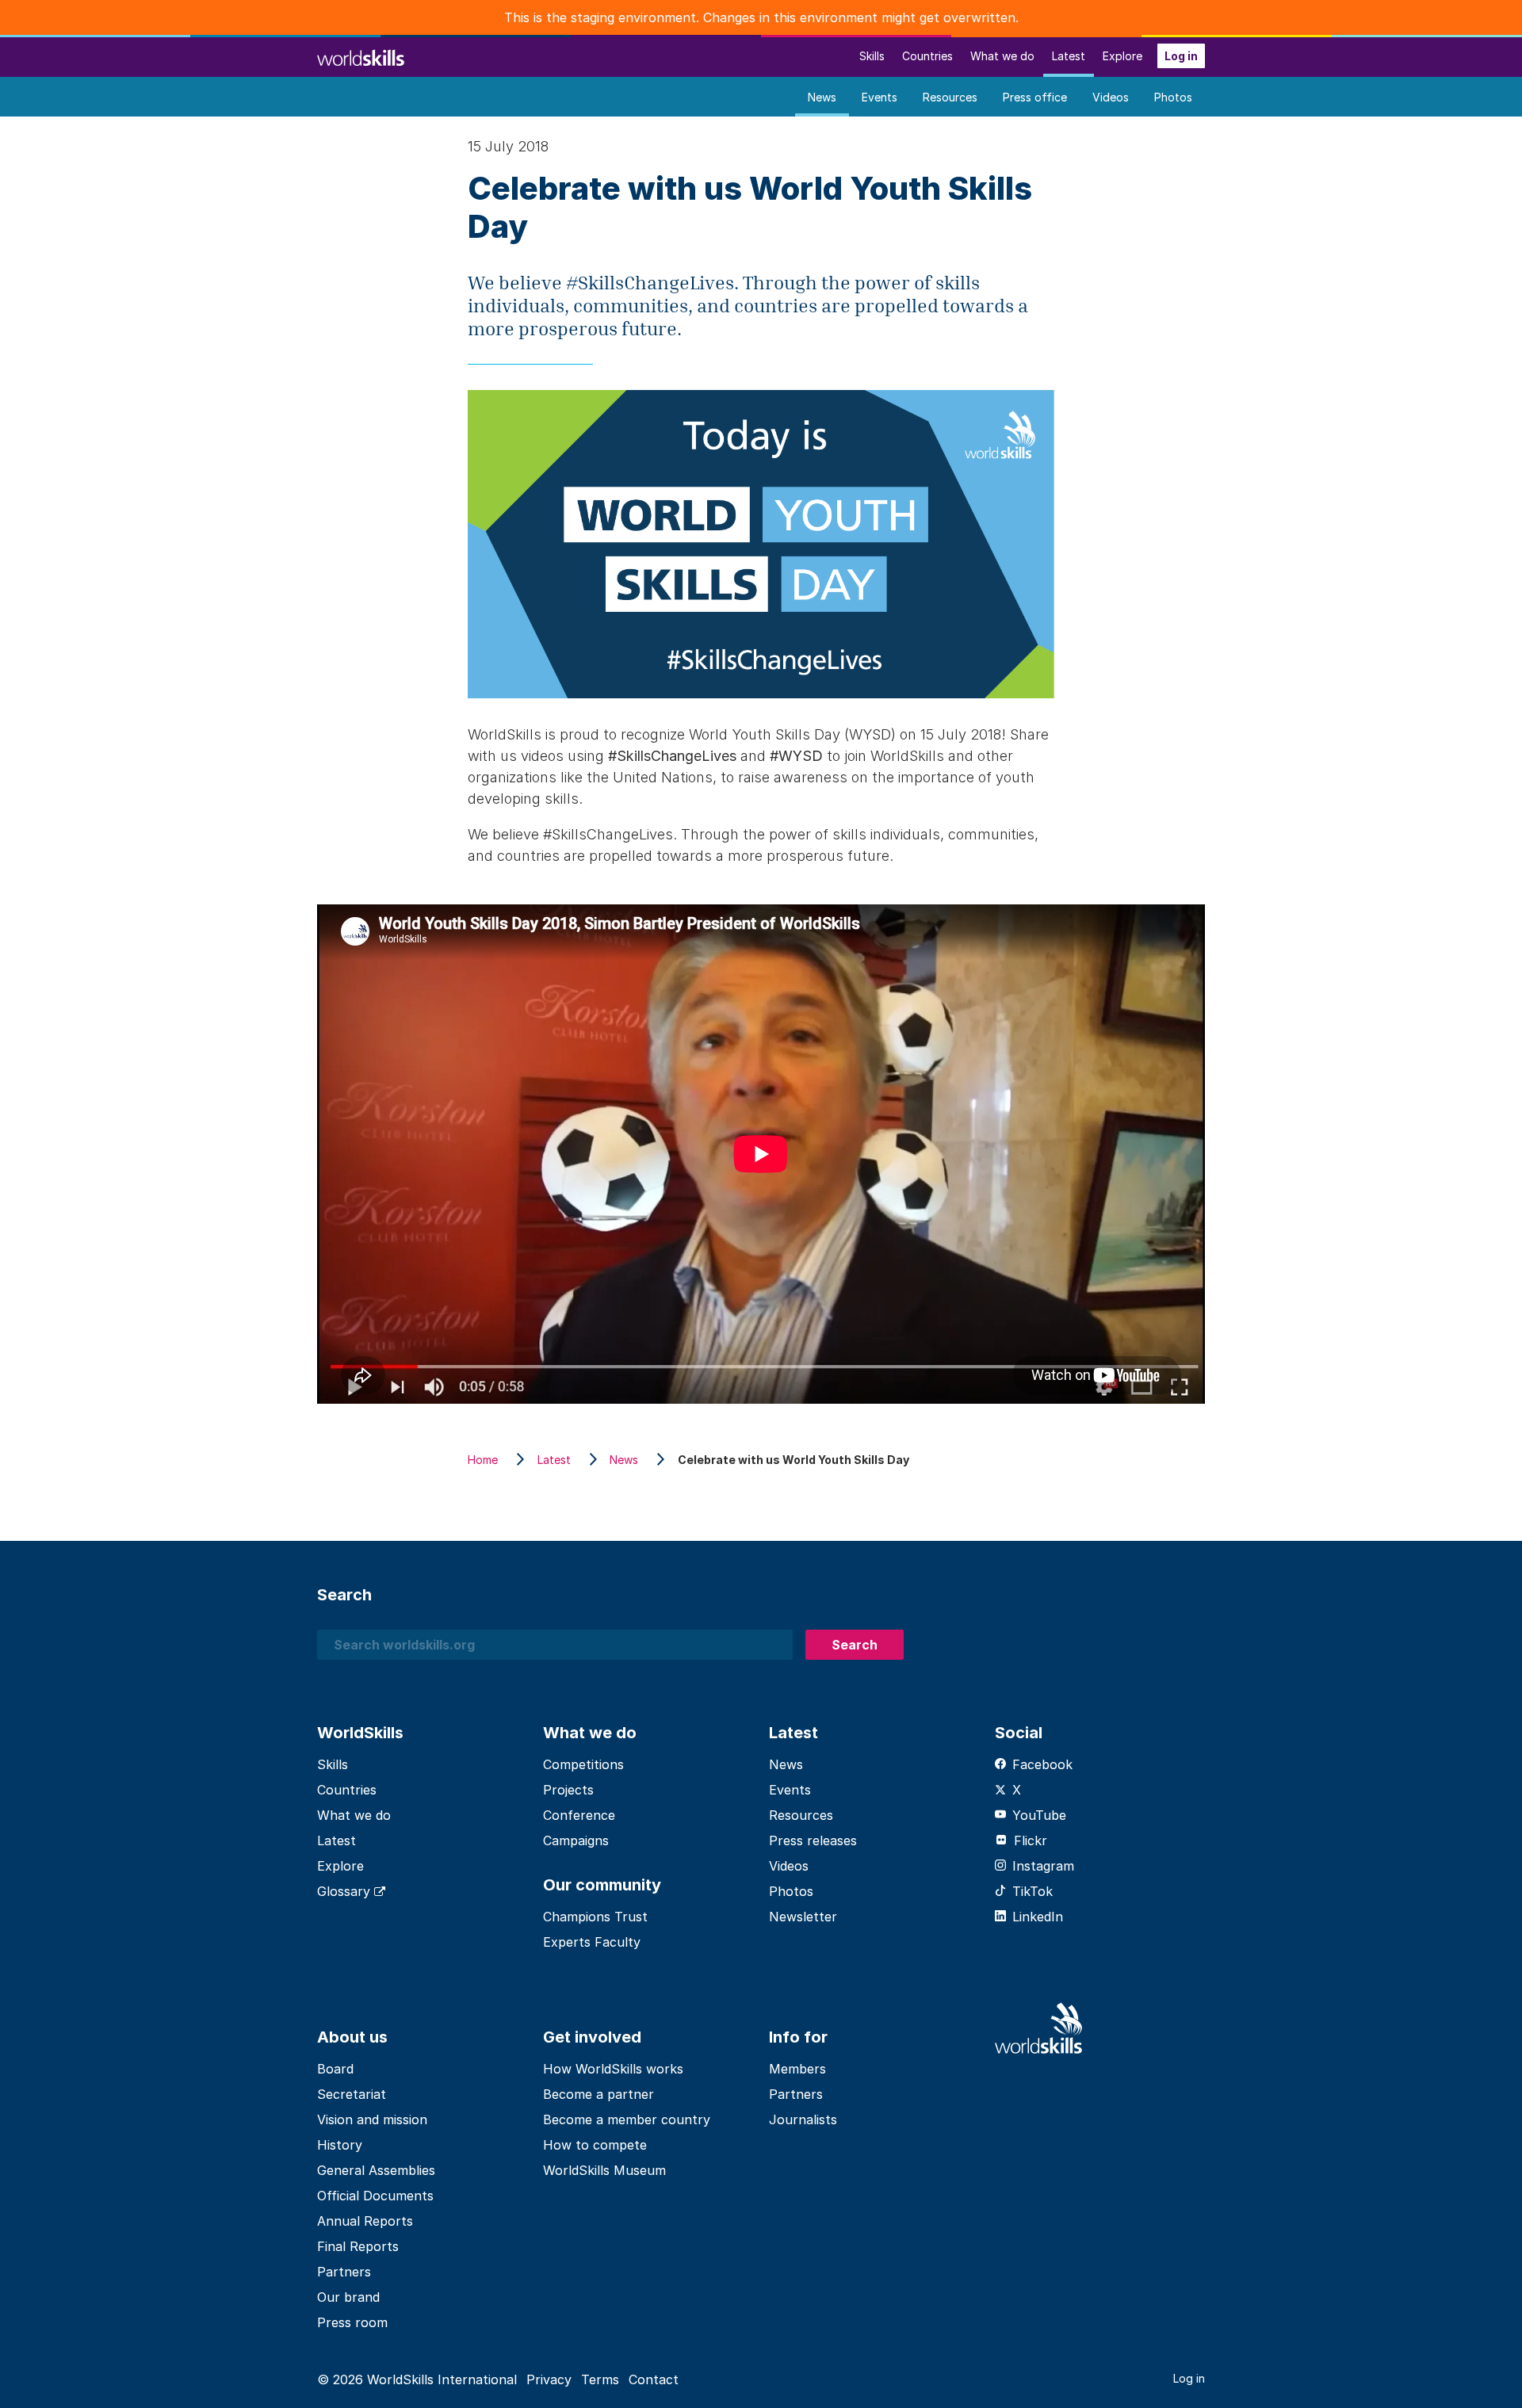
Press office (1035, 97)
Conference (579, 1815)
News (822, 97)
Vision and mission (372, 2119)
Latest (1069, 56)
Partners (344, 2272)
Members (797, 2069)
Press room (352, 2322)
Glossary (346, 1891)
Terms (600, 2379)
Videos (1111, 97)
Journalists (803, 2119)
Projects (568, 1790)
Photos (1173, 97)
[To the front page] (361, 56)
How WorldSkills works (613, 2069)
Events (880, 97)
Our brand (348, 2297)
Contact (654, 2379)
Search (855, 1645)
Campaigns (576, 1840)
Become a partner (598, 2094)
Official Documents (375, 2196)
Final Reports (358, 2246)
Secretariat (352, 2094)
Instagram (1043, 1866)
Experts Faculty (592, 1942)
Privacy (549, 2379)
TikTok (1033, 1891)
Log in (1181, 56)
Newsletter (803, 1917)
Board (335, 2069)
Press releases (813, 1840)
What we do (1002, 56)
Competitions (583, 1764)
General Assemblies (376, 2170)
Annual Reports (365, 2221)
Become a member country (627, 2119)
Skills (872, 56)
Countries (927, 56)
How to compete (595, 2145)
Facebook (1042, 1764)
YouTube (1039, 1815)
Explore (1122, 56)
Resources (950, 97)
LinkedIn (1038, 1917)
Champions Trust (595, 1917)
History (340, 2145)
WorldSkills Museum (604, 2170)
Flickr (1031, 1840)
